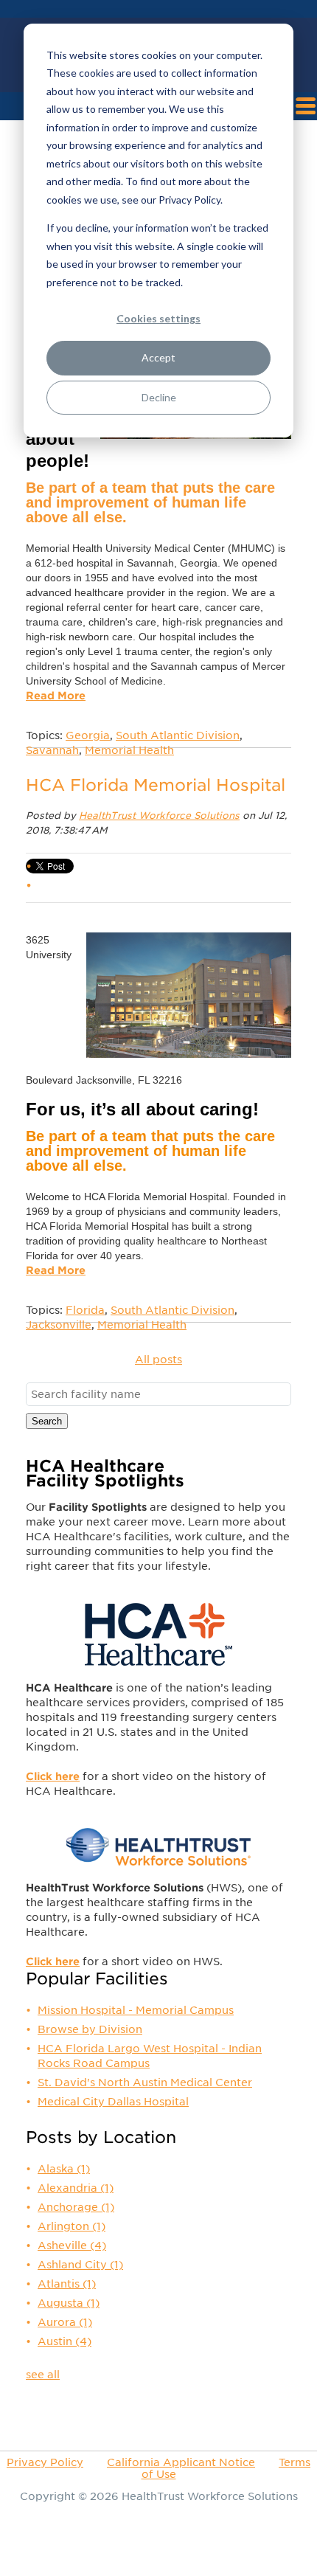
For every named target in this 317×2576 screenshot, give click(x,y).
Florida (85, 1310)
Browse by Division (90, 2029)
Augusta (69, 2303)
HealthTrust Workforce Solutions (159, 816)
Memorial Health (129, 750)
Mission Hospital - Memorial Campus (136, 2010)
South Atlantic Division (178, 735)
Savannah (52, 750)
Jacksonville (59, 1325)
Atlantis (67, 2284)
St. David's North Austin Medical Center (145, 2082)
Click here (53, 1776)
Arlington (72, 2226)
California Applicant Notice (181, 2462)
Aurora (65, 2322)
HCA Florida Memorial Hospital (156, 785)
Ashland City (80, 2265)
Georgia (88, 735)
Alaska (64, 2169)
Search (47, 1421)
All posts (158, 1360)
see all (43, 2375)
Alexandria (76, 2188)
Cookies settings (158, 318)
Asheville (72, 2246)
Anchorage (76, 2207)
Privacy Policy (45, 2462)
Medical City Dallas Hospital (113, 2102)
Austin (65, 2341)
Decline (159, 397)
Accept (158, 357)
